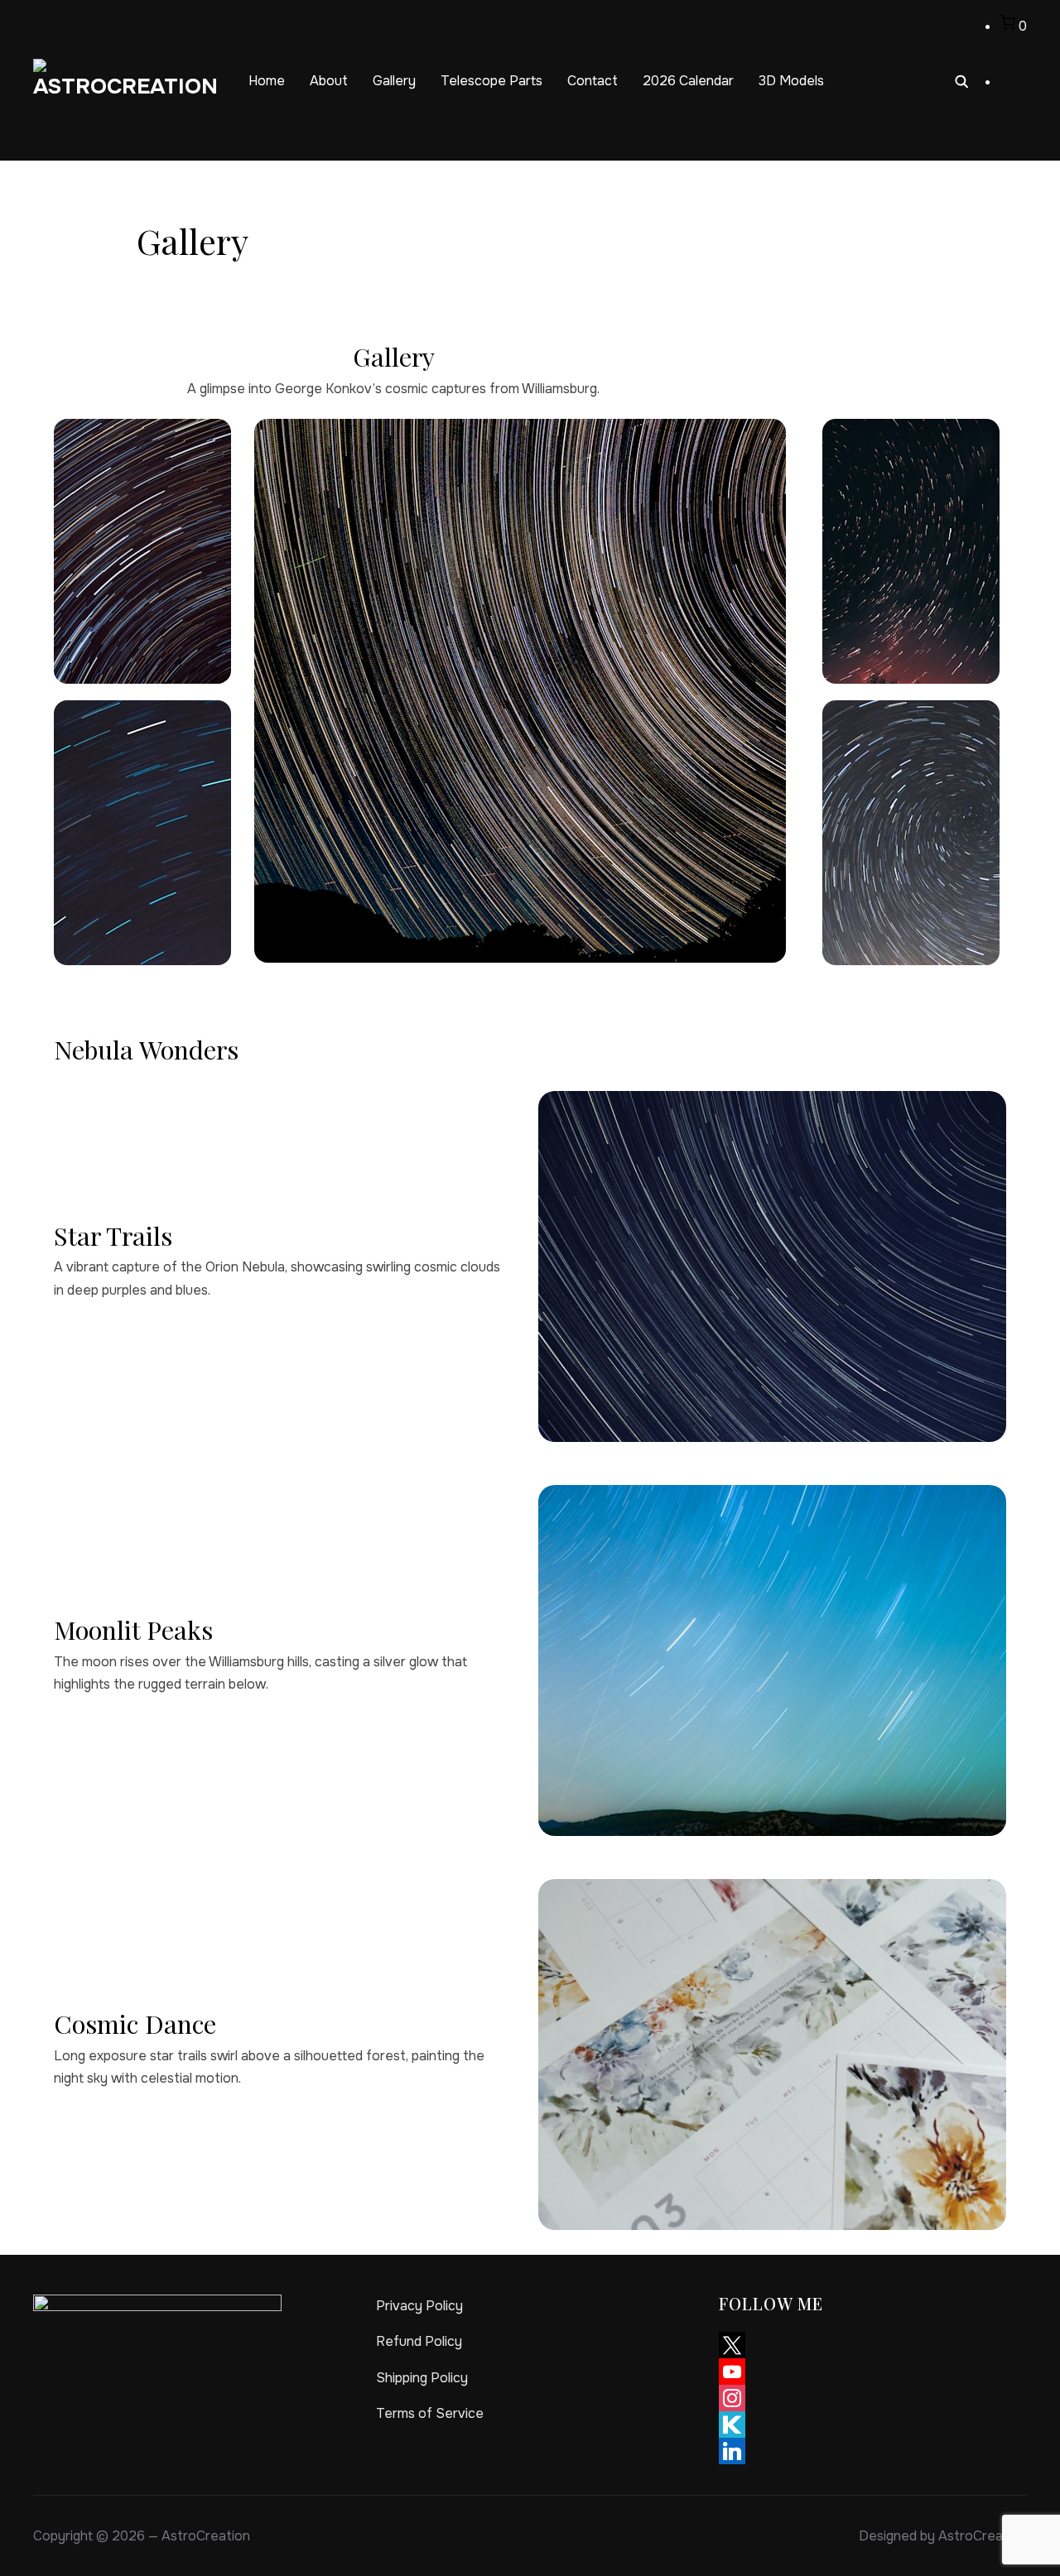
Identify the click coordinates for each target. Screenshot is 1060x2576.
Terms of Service (430, 2413)
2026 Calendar (688, 81)
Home (267, 81)
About (329, 81)
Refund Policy (419, 2341)
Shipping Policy (422, 2378)
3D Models (791, 81)
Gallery (394, 81)
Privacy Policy (419, 2306)
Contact (593, 81)
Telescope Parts (491, 81)
